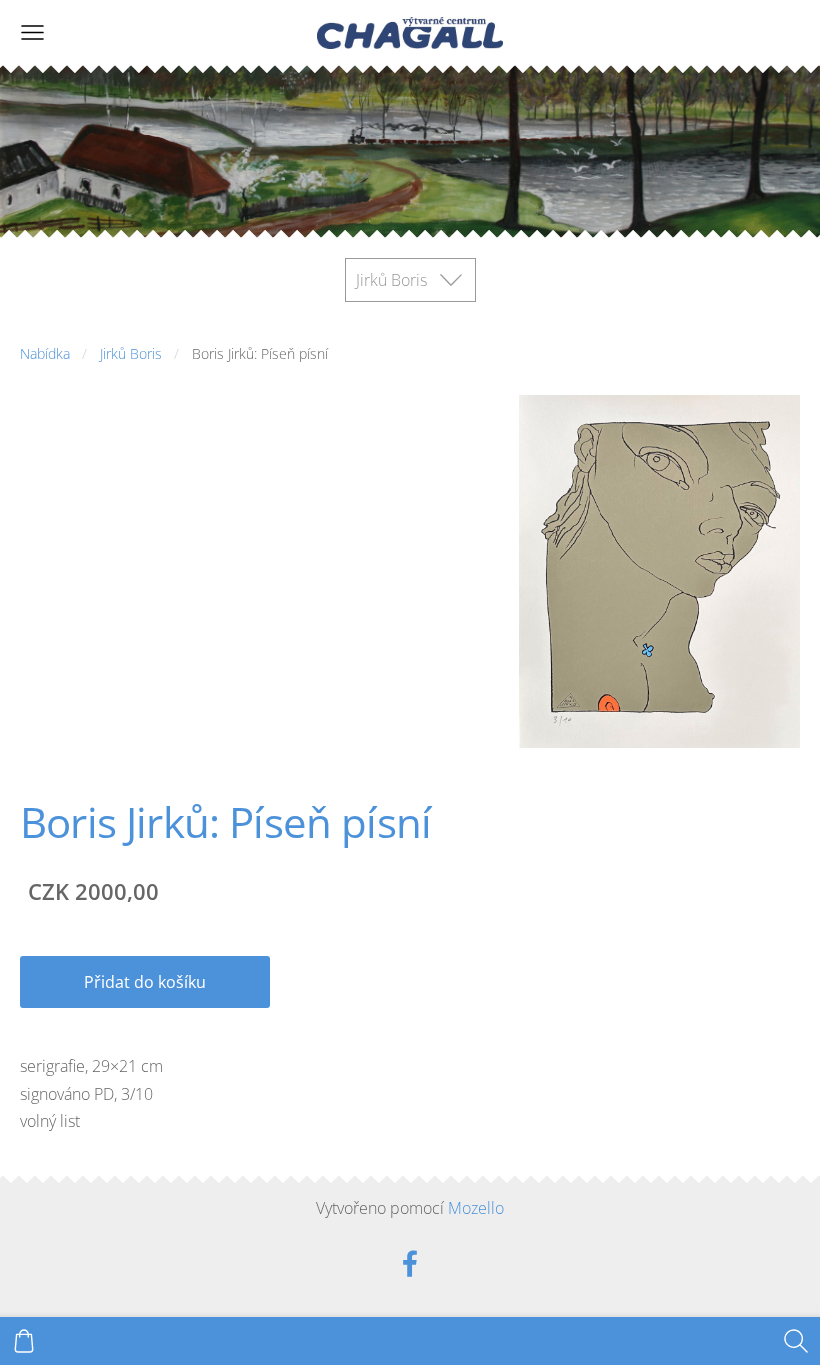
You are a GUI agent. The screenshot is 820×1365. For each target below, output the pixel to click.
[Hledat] (796, 1341)
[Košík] (24, 1341)
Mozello (476, 1208)
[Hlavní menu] (32, 32)
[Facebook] (410, 1263)
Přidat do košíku (145, 982)
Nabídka (45, 353)
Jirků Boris (131, 353)
